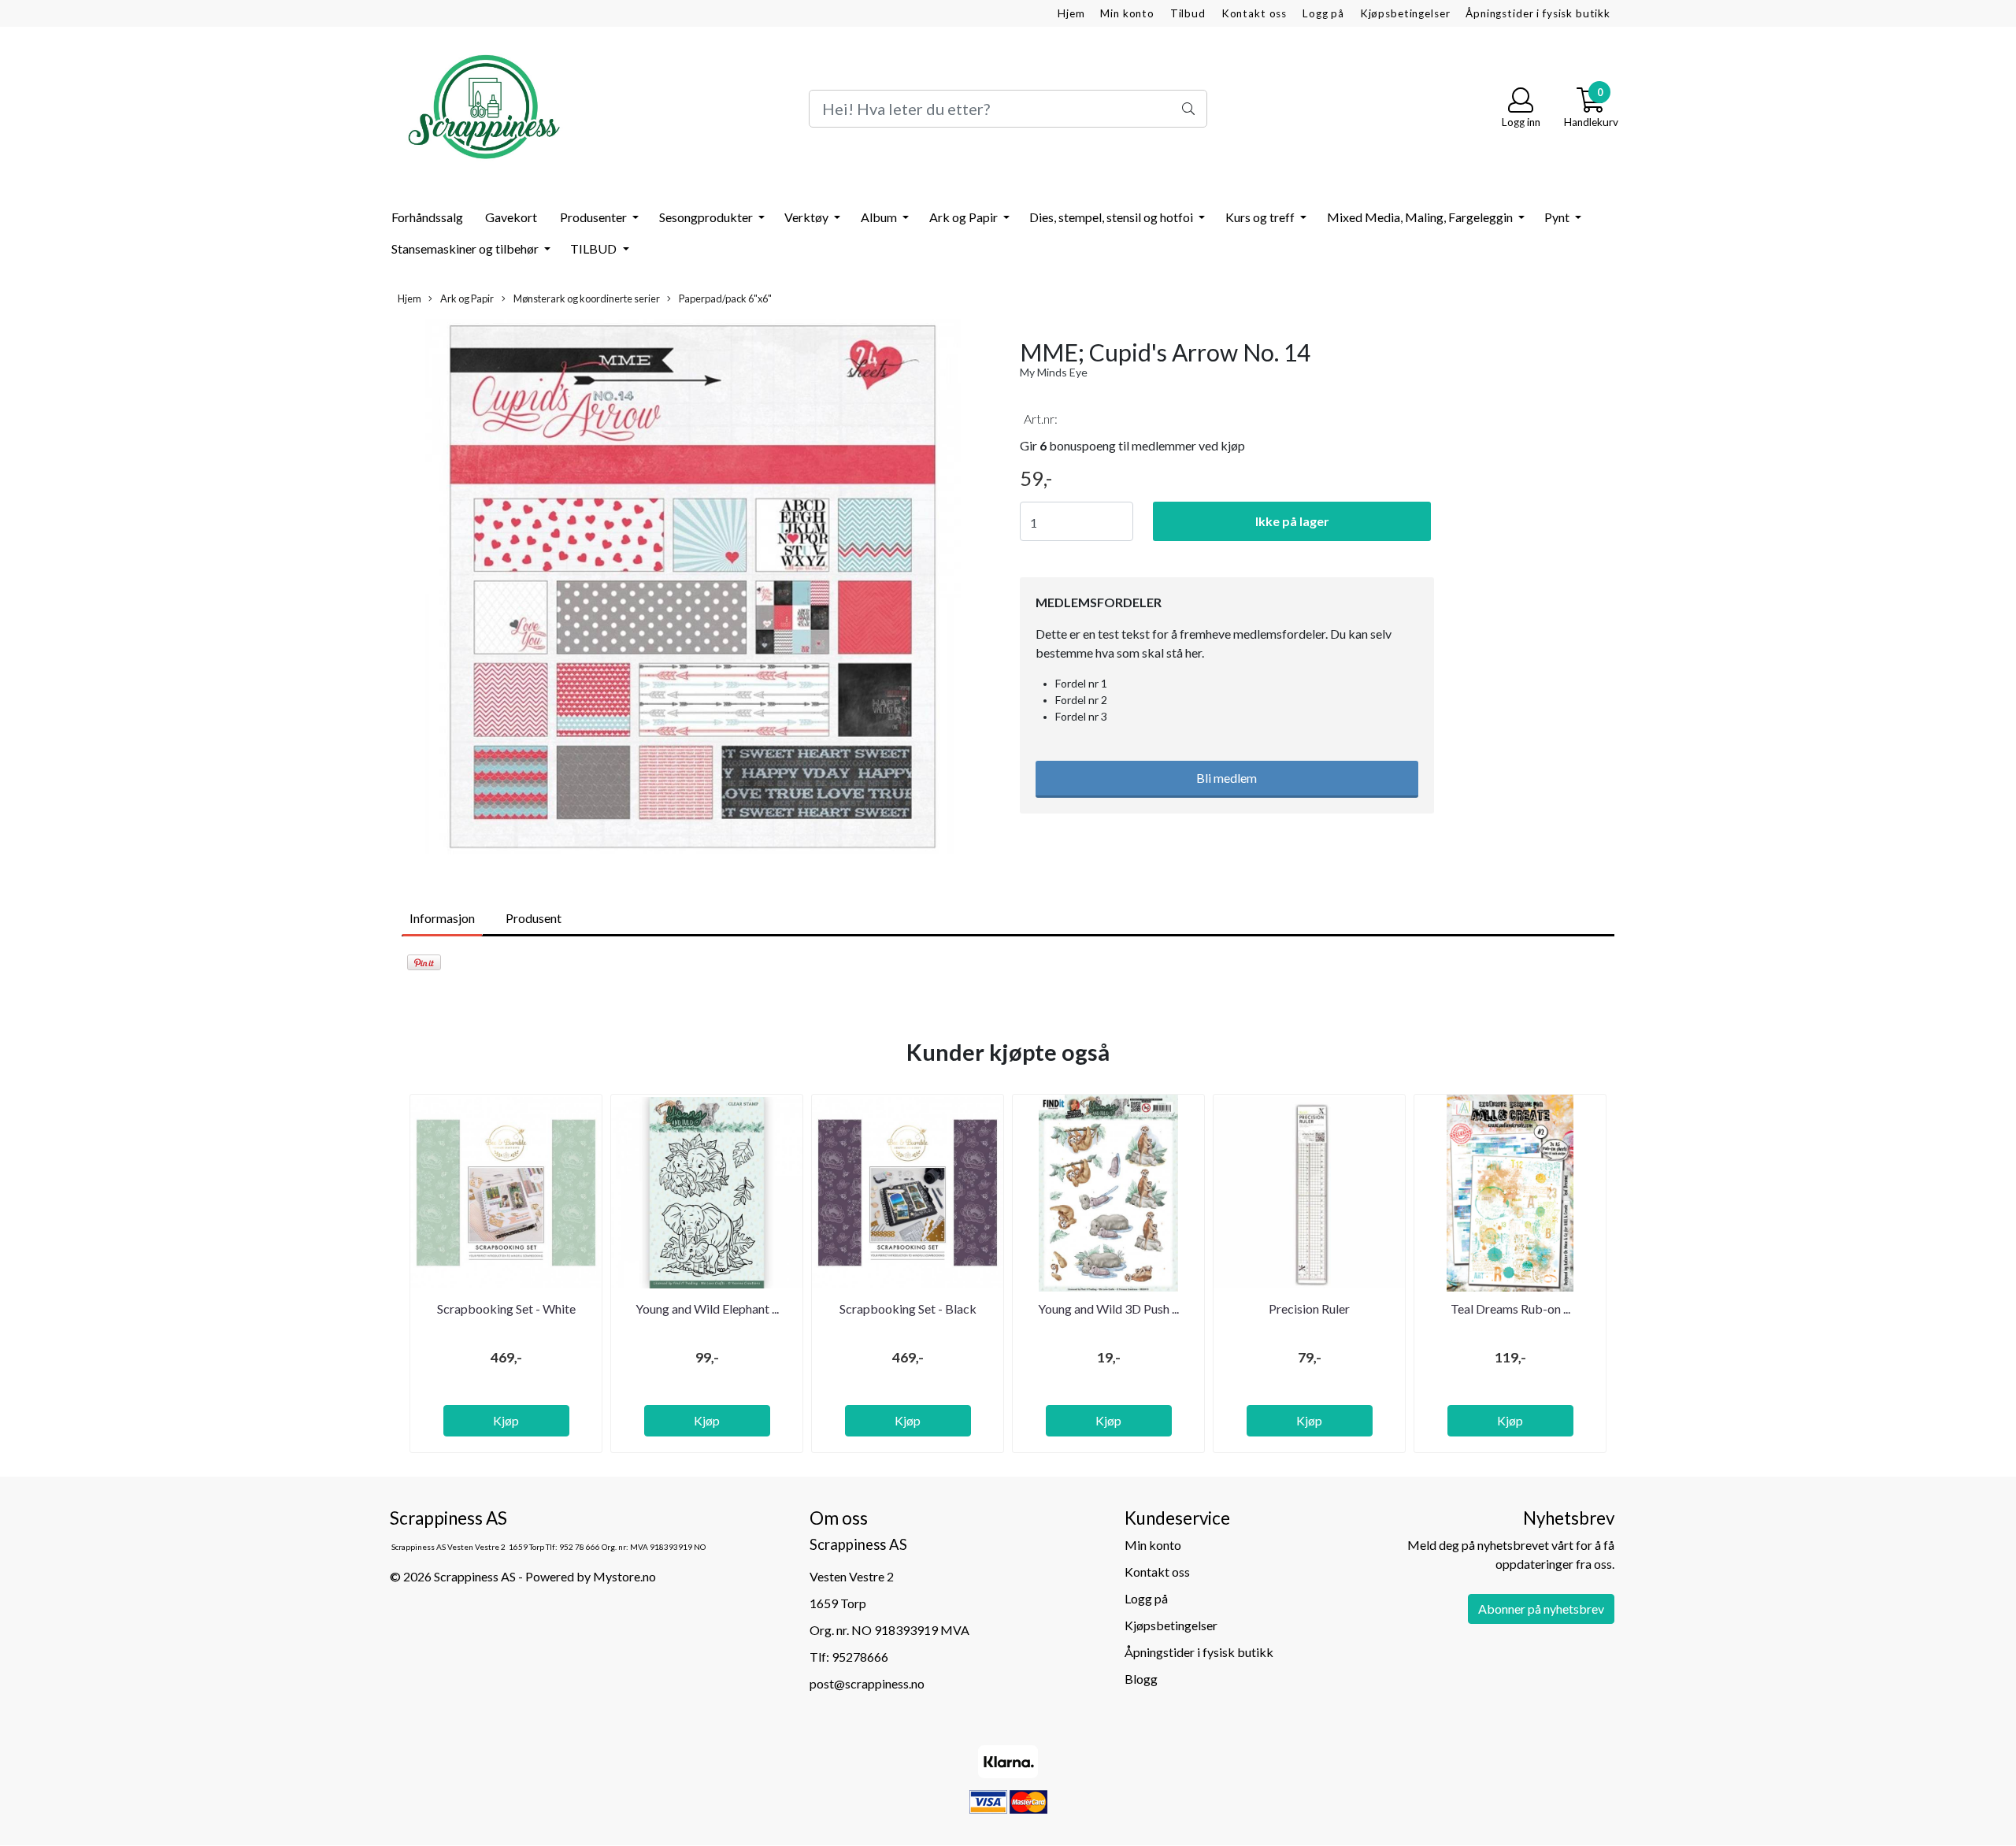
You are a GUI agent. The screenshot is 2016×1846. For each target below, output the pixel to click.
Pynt (1558, 217)
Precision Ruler (1309, 1309)
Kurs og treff (1261, 217)
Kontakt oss (1254, 13)
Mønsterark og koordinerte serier (586, 298)
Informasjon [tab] (442, 918)
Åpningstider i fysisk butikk (1538, 13)
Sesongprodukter (707, 217)
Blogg (1141, 1679)
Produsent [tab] (534, 918)
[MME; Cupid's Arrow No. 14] (693, 589)
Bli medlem (1227, 778)
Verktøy (808, 217)
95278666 (860, 1657)
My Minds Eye (1054, 372)
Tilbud (1188, 13)
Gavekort (511, 217)
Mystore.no (624, 1576)
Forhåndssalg (427, 217)
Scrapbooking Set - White (506, 1309)
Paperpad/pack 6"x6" (724, 298)
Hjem (1071, 13)
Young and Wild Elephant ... (707, 1309)
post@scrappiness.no (867, 1683)
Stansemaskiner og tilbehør (466, 248)
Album (880, 217)
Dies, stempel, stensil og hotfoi (1112, 217)
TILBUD (595, 248)
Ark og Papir (965, 217)
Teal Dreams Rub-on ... (1510, 1309)
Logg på (1323, 13)
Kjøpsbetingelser (1405, 13)
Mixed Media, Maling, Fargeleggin (1421, 217)
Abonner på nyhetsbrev (1541, 1609)
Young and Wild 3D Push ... (1108, 1309)
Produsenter (595, 217)
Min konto (1127, 13)
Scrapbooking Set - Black (908, 1309)
